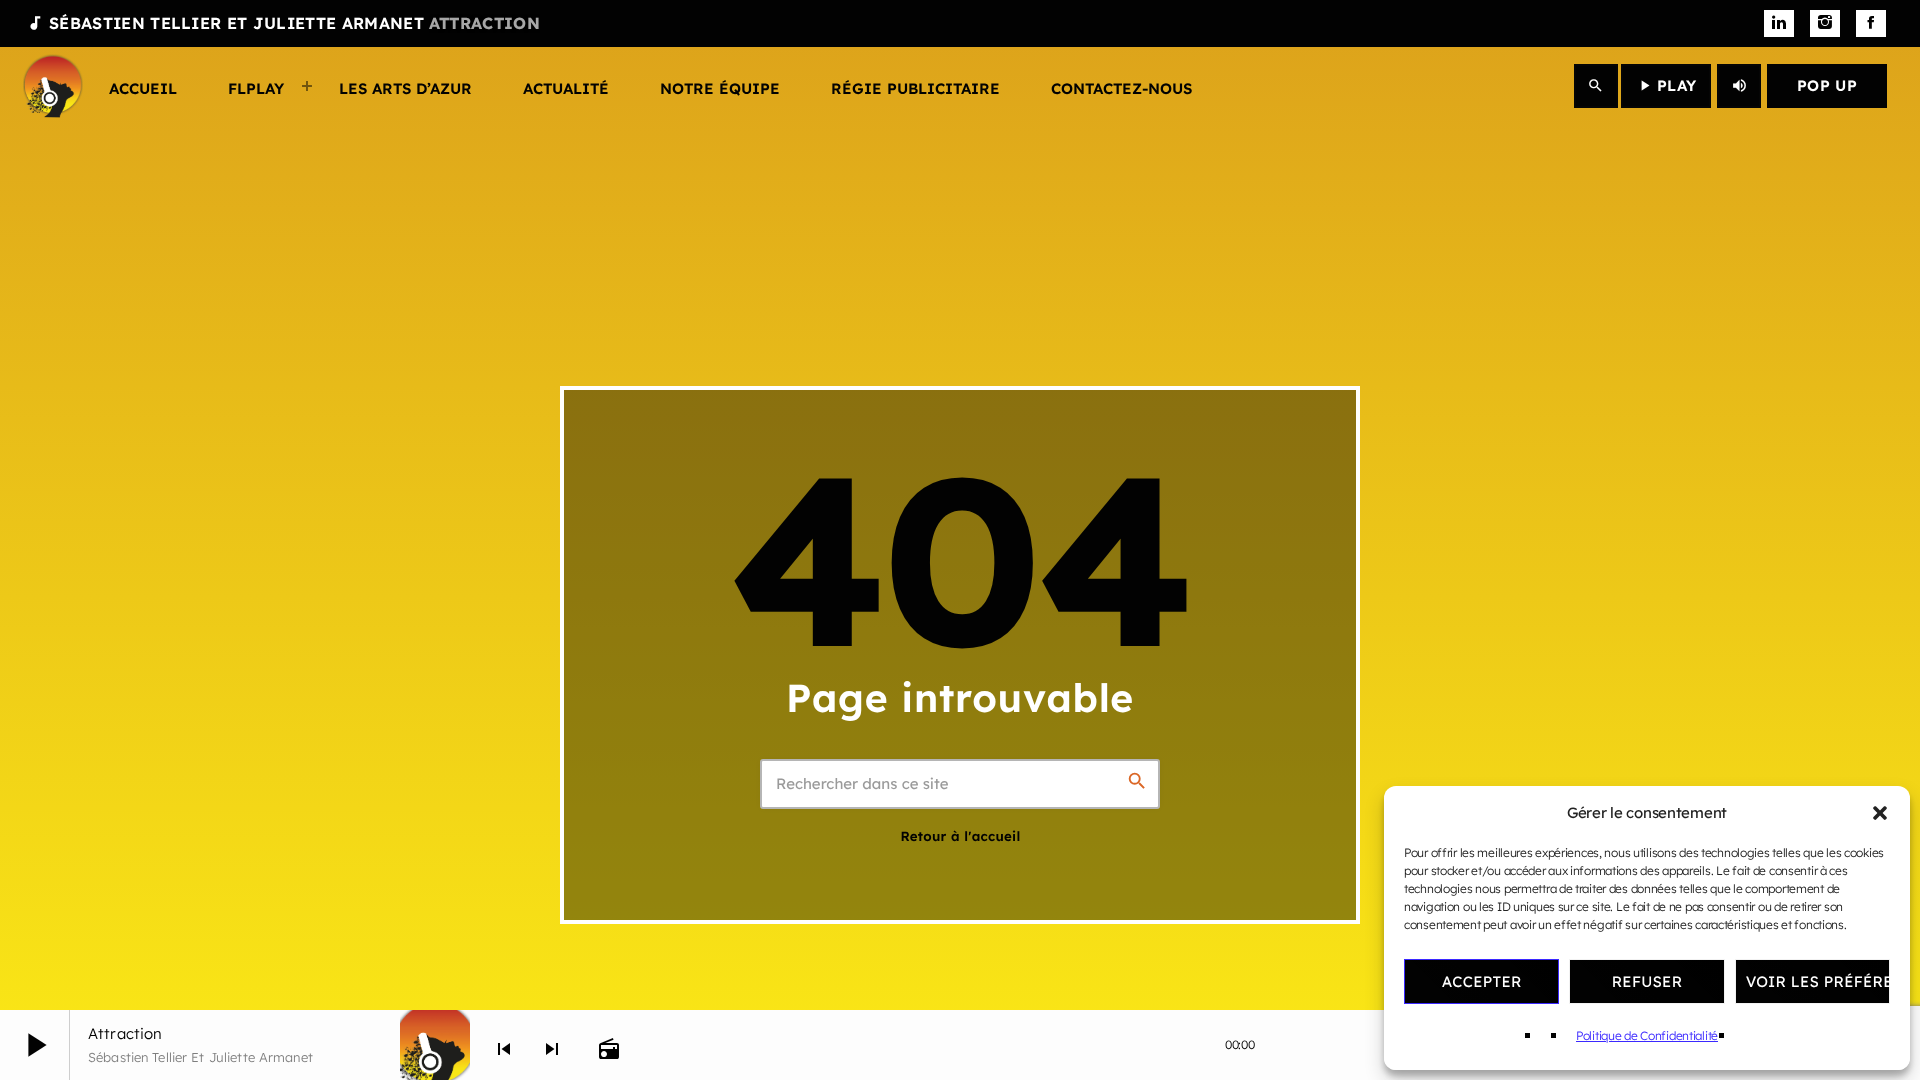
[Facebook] (1871, 24)
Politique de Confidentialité (1647, 1035)
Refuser (1647, 981)
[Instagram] (1825, 24)
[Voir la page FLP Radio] (435, 1045)
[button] (1880, 813)
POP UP (1827, 85)
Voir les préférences (1818, 981)
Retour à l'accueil (960, 837)
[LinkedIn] (1779, 24)
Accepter (1482, 981)
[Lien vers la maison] (53, 86)
